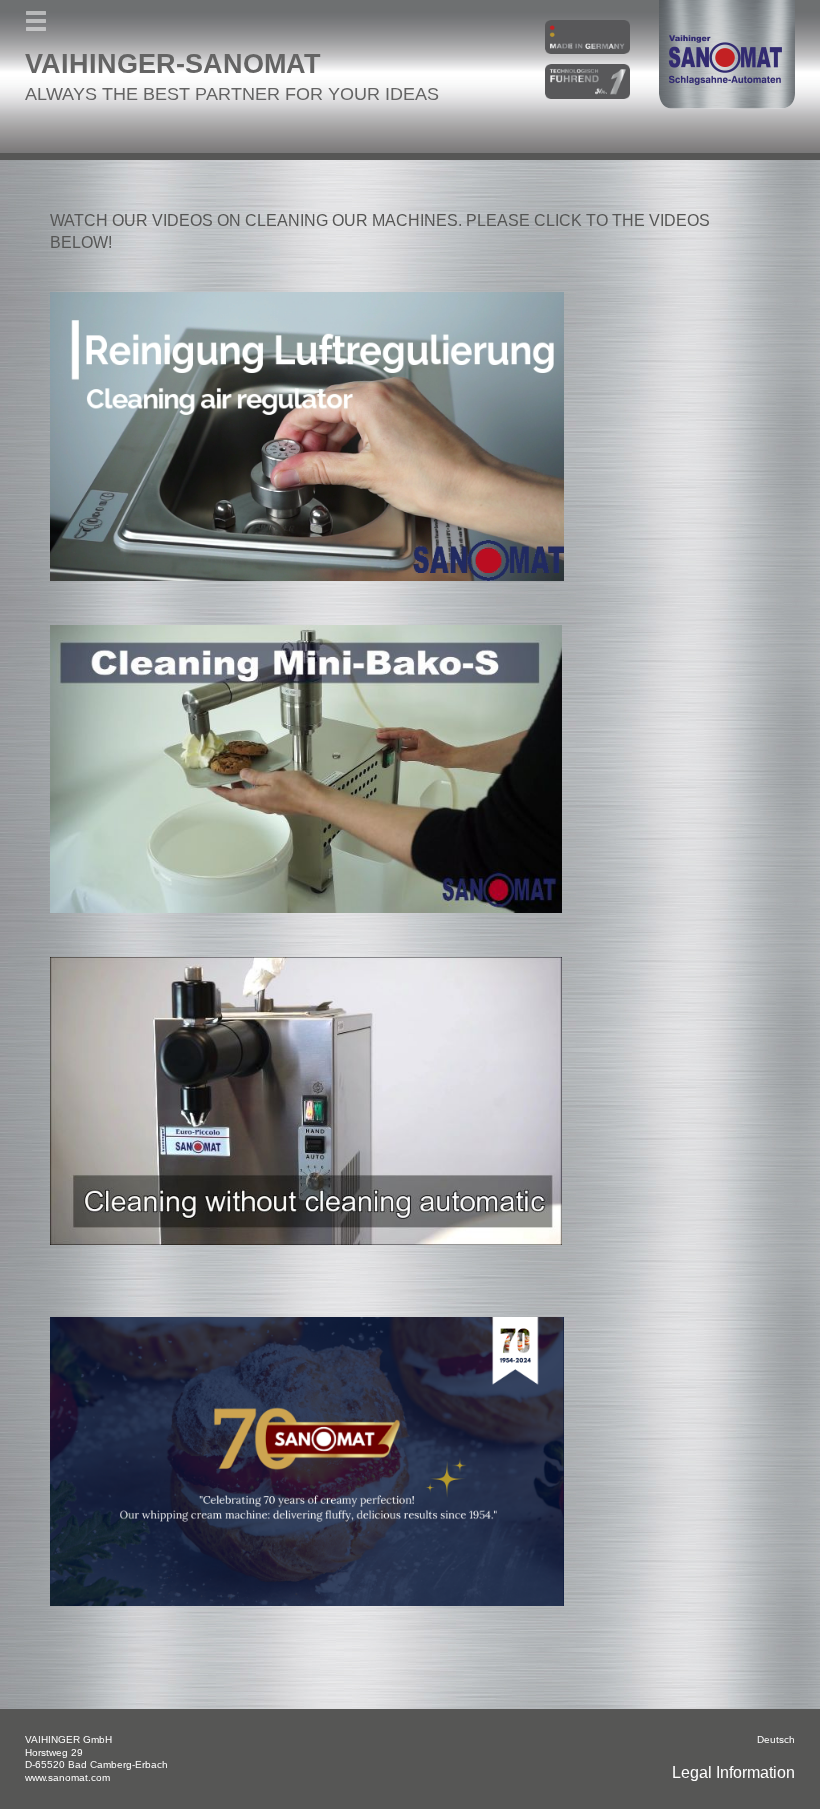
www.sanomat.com (67, 1777)
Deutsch (776, 1739)
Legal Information (733, 1772)
